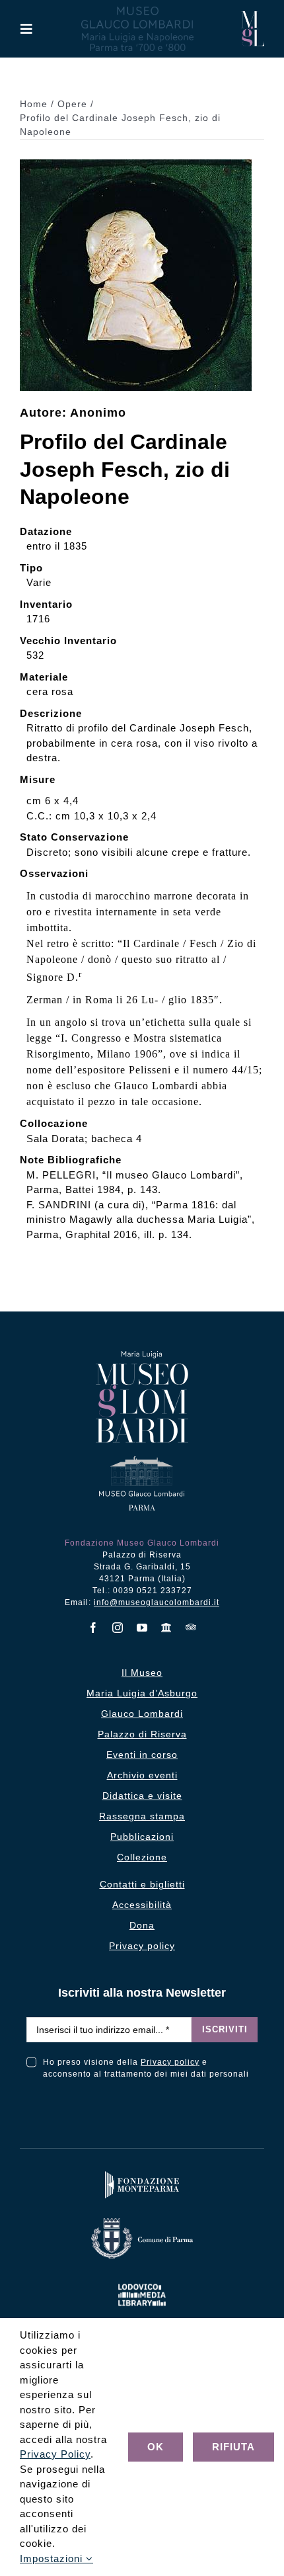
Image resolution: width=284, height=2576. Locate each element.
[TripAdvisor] (191, 1627)
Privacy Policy (55, 2454)
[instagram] (118, 1628)
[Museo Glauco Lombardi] (253, 16)
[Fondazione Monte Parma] (142, 2174)
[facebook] (93, 1628)
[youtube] (142, 1628)
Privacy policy (170, 2062)
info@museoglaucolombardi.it (157, 1602)
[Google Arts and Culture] (167, 1628)
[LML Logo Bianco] (142, 2281)
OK (156, 2447)
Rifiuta (233, 2447)
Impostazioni (53, 2558)
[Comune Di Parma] (142, 2221)
